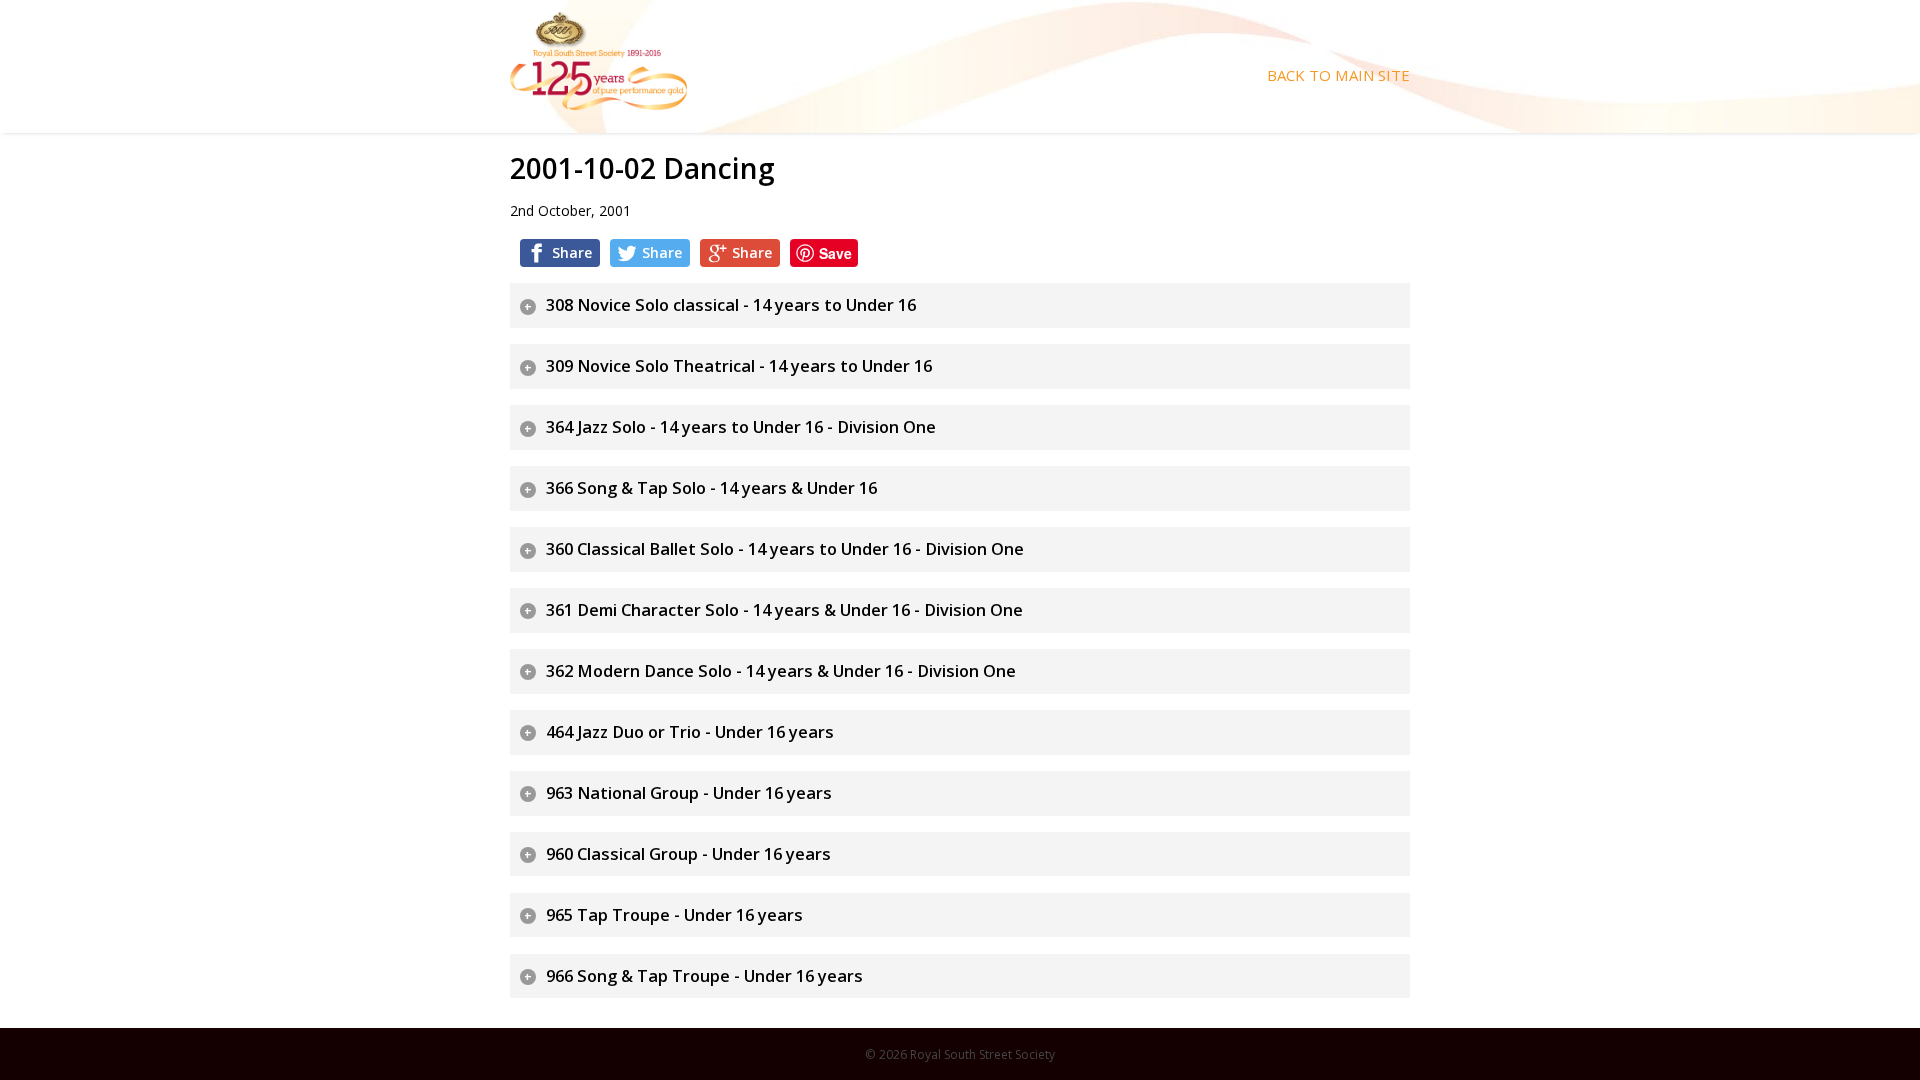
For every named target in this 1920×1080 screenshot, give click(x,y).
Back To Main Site (1338, 75)
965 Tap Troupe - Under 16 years (674, 915)
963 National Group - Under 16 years (689, 793)
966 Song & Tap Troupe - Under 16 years (704, 976)
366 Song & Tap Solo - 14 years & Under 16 (711, 488)
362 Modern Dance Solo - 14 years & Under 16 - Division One (781, 671)
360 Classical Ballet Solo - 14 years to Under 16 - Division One (785, 549)
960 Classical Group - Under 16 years (688, 854)
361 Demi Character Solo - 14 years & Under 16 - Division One (784, 610)
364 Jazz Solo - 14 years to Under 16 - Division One (741, 427)
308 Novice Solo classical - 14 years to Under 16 (731, 305)
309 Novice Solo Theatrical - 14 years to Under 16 (739, 366)
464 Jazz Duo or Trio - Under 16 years (690, 732)
